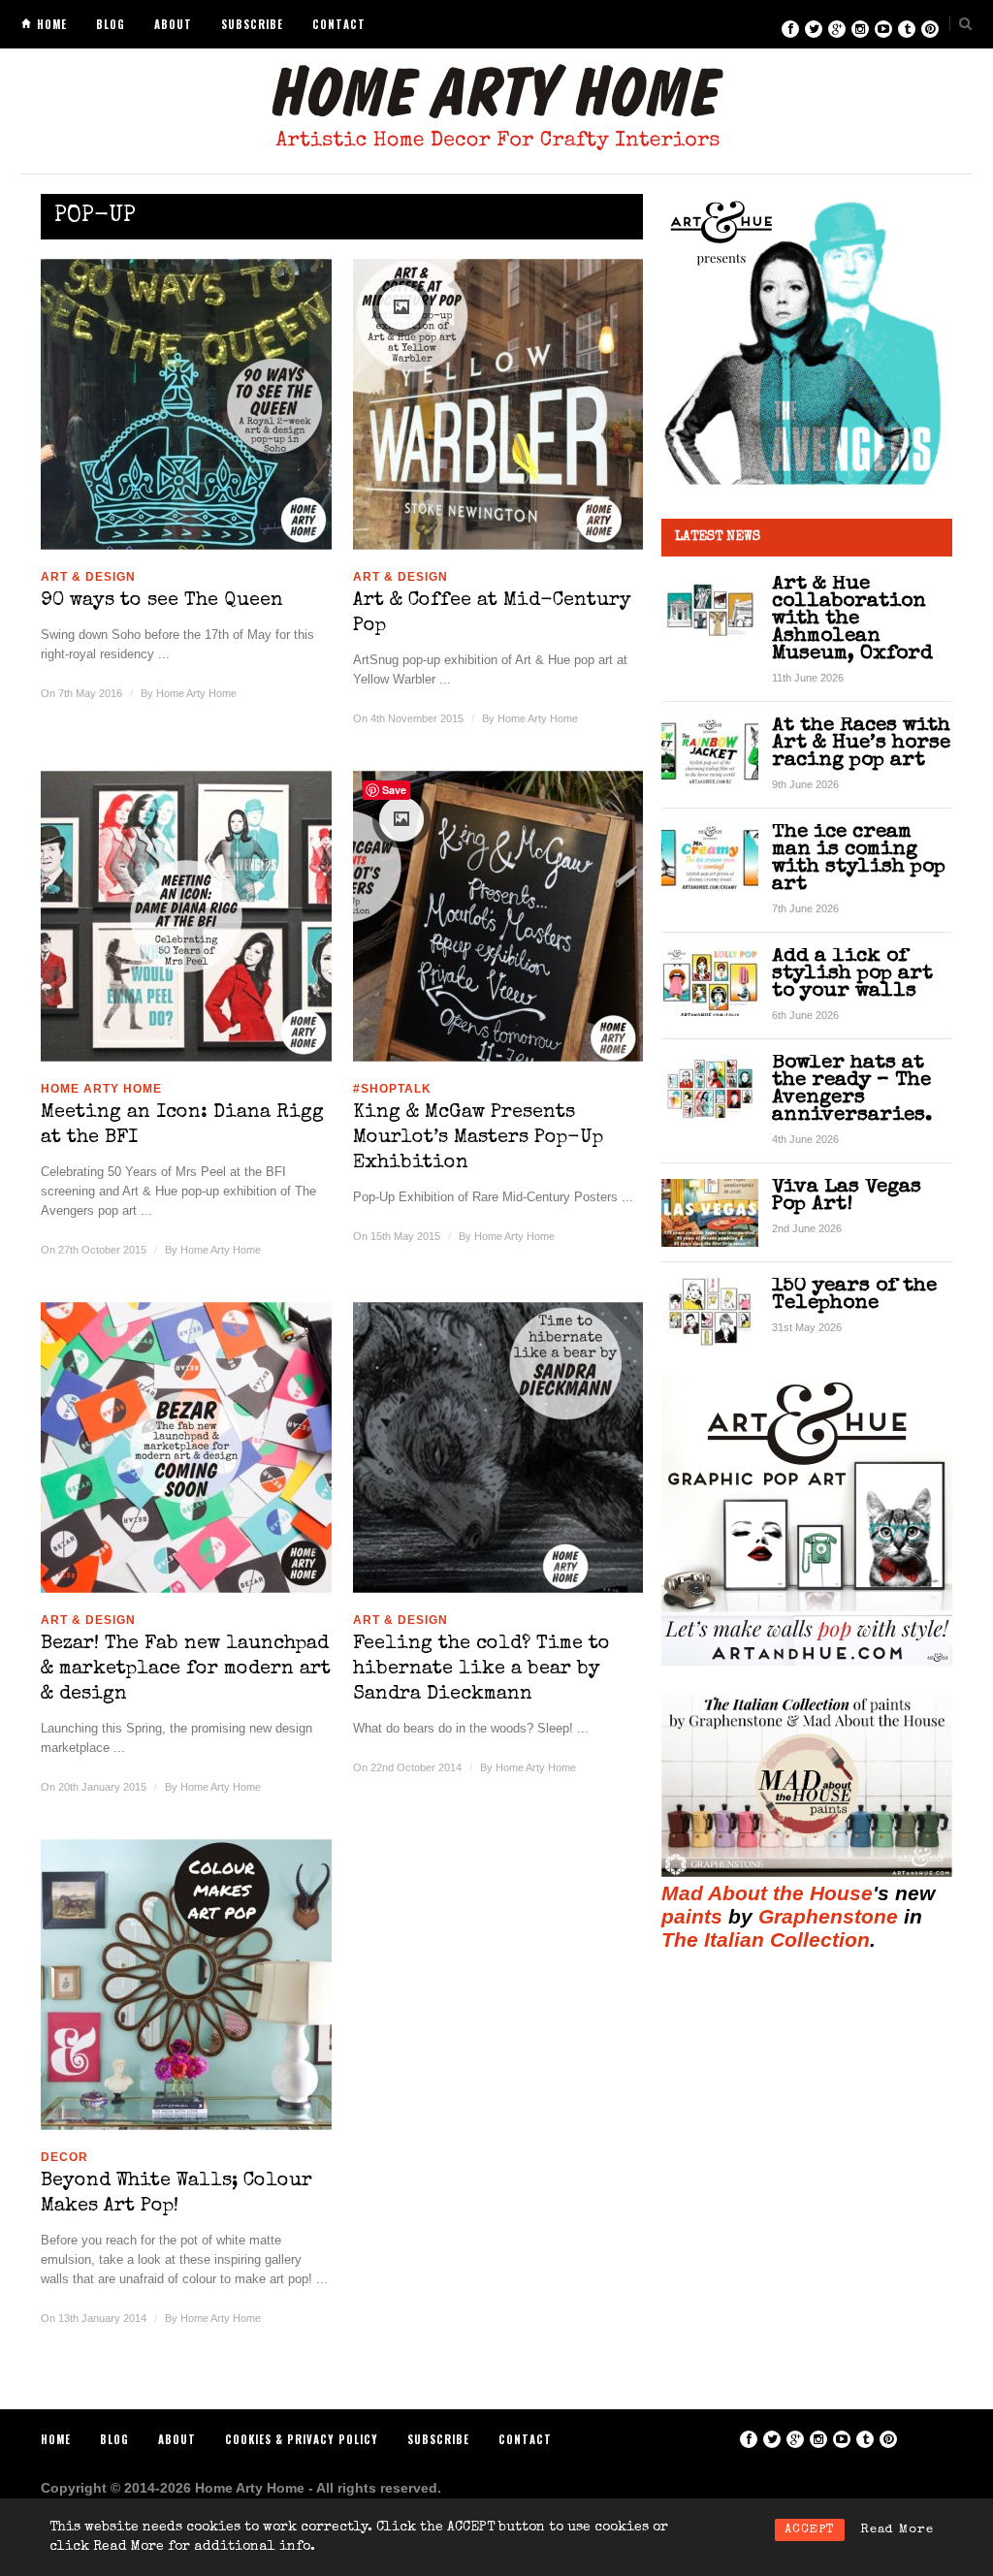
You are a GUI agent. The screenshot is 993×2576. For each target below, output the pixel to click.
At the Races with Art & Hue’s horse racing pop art (861, 743)
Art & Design (88, 577)
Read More (897, 2530)
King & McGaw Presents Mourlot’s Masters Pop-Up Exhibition (478, 1138)
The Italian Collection (766, 1940)
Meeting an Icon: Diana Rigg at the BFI (182, 1126)
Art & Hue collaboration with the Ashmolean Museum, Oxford (852, 619)
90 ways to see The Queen (162, 601)
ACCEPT (810, 2530)
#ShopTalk (392, 1089)
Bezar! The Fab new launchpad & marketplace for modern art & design (186, 1670)
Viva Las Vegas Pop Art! (847, 1196)
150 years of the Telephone (854, 1295)
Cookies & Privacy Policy (302, 2439)
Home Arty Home (196, 693)
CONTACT (339, 24)
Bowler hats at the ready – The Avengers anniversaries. (852, 1089)
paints (692, 1916)
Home (52, 24)
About (173, 24)
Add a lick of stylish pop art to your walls (852, 974)
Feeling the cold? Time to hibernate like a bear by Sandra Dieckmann (481, 1670)
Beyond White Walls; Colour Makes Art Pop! (176, 2194)
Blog (111, 24)
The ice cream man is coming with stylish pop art (859, 859)
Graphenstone (828, 1916)
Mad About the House (767, 1893)
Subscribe (252, 24)
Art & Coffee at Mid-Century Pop (492, 614)
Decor (64, 2157)
